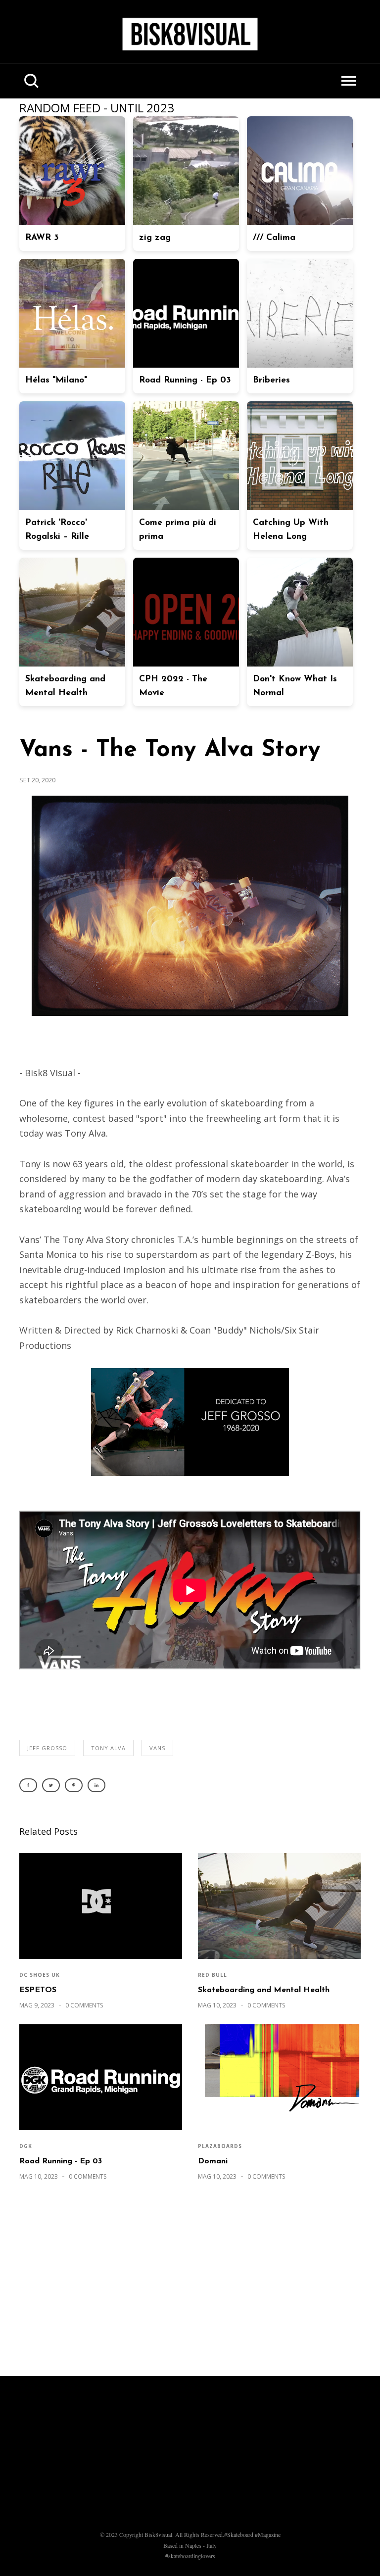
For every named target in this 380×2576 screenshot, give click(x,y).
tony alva (108, 1748)
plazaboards (220, 2146)
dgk (26, 2146)
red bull (213, 1975)
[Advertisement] (190, 2284)
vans (157, 1748)
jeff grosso (47, 1748)
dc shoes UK (40, 1975)
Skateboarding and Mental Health (264, 1990)
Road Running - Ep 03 (61, 2161)
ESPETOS (38, 1990)
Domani (213, 2161)
